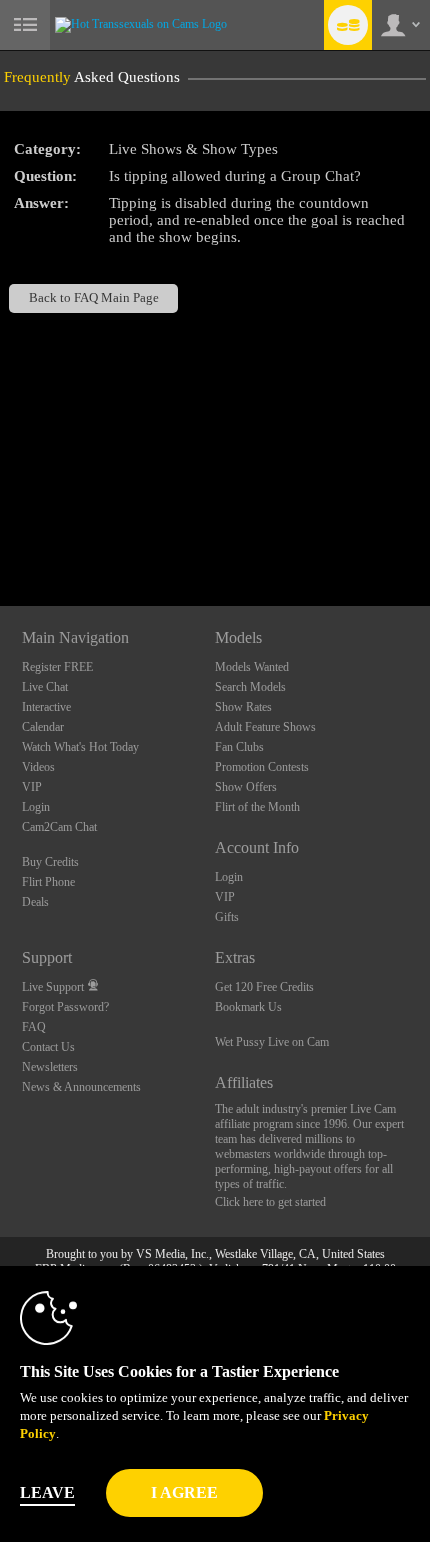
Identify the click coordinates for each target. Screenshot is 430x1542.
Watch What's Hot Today (80, 747)
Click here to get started (270, 1202)
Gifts (227, 917)
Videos (38, 767)
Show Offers (246, 787)
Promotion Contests (262, 767)
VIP (32, 787)
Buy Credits (50, 862)
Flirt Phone (48, 882)
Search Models (250, 687)
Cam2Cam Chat (59, 827)
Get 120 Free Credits (264, 987)
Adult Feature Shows (265, 727)
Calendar (43, 727)
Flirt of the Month (257, 807)
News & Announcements (81, 1087)
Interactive (46, 707)
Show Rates (243, 707)
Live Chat (45, 687)
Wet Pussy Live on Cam (272, 1042)
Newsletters (50, 1067)
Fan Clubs (239, 747)
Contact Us (48, 1047)
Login (36, 807)
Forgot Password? (65, 1007)
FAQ (34, 1027)
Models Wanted (252, 667)
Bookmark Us (248, 1007)
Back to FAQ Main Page (94, 298)
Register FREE (57, 667)
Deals (35, 902)
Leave (47, 1492)
